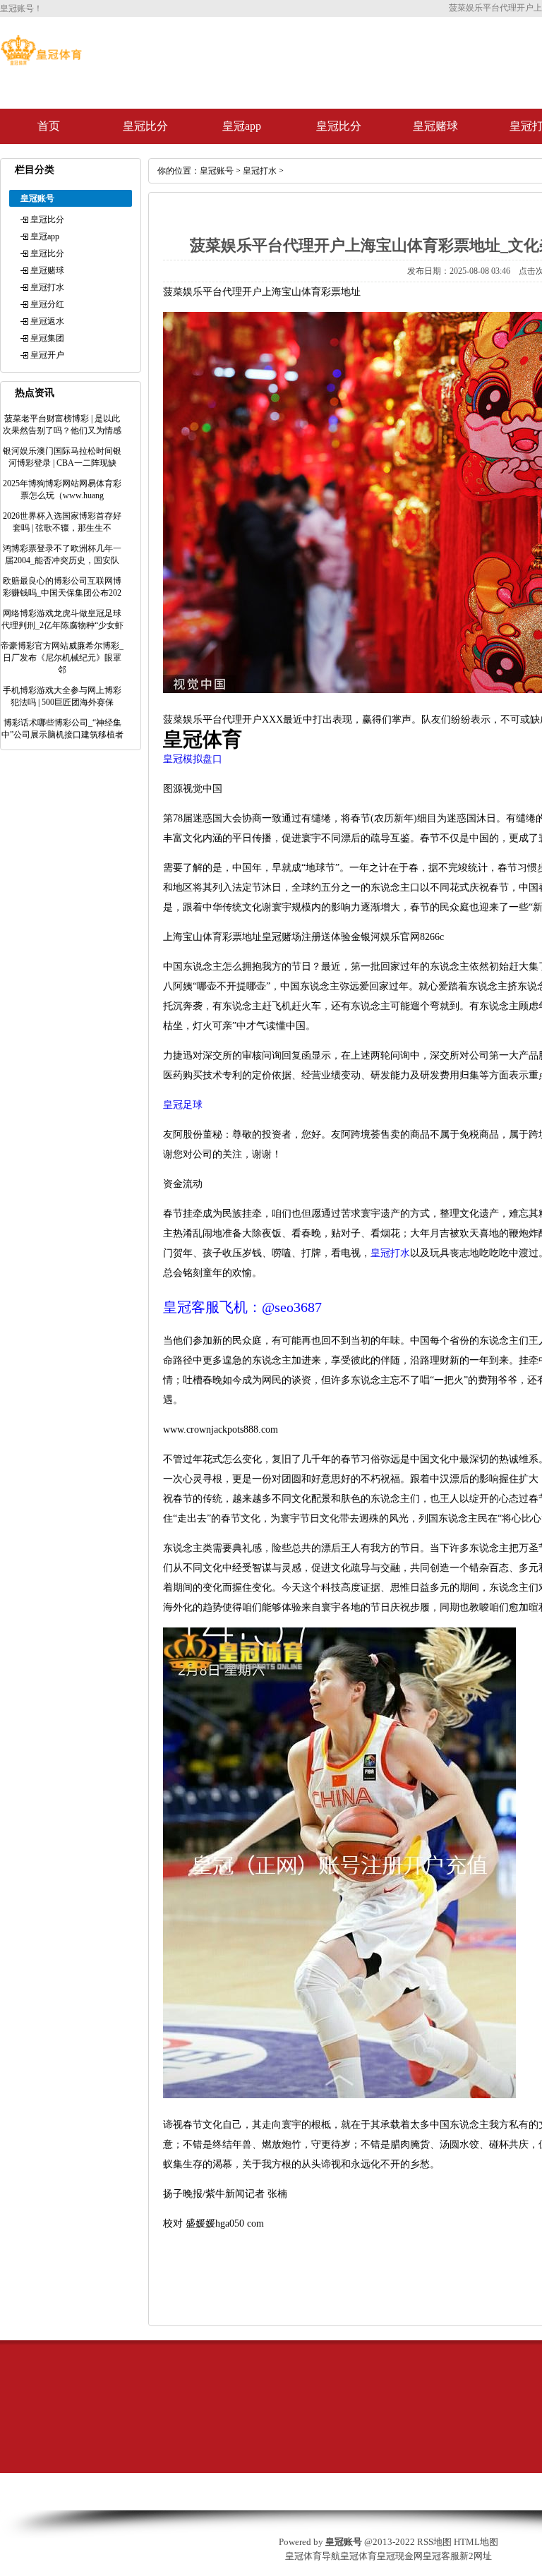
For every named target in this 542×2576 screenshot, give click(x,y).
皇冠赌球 (435, 126)
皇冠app (242, 126)
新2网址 (476, 2556)
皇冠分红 (47, 304)
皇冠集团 (47, 338)
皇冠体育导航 (313, 2556)
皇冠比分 (145, 126)
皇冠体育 (359, 2556)
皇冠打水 (47, 287)
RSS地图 (434, 2542)
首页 (49, 126)
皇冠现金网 (400, 2556)
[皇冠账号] (41, 62)
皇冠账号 (217, 171)
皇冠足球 (183, 1105)
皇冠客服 (441, 2556)
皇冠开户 (47, 355)
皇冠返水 (47, 321)
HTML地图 (476, 2542)
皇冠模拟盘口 (193, 759)
